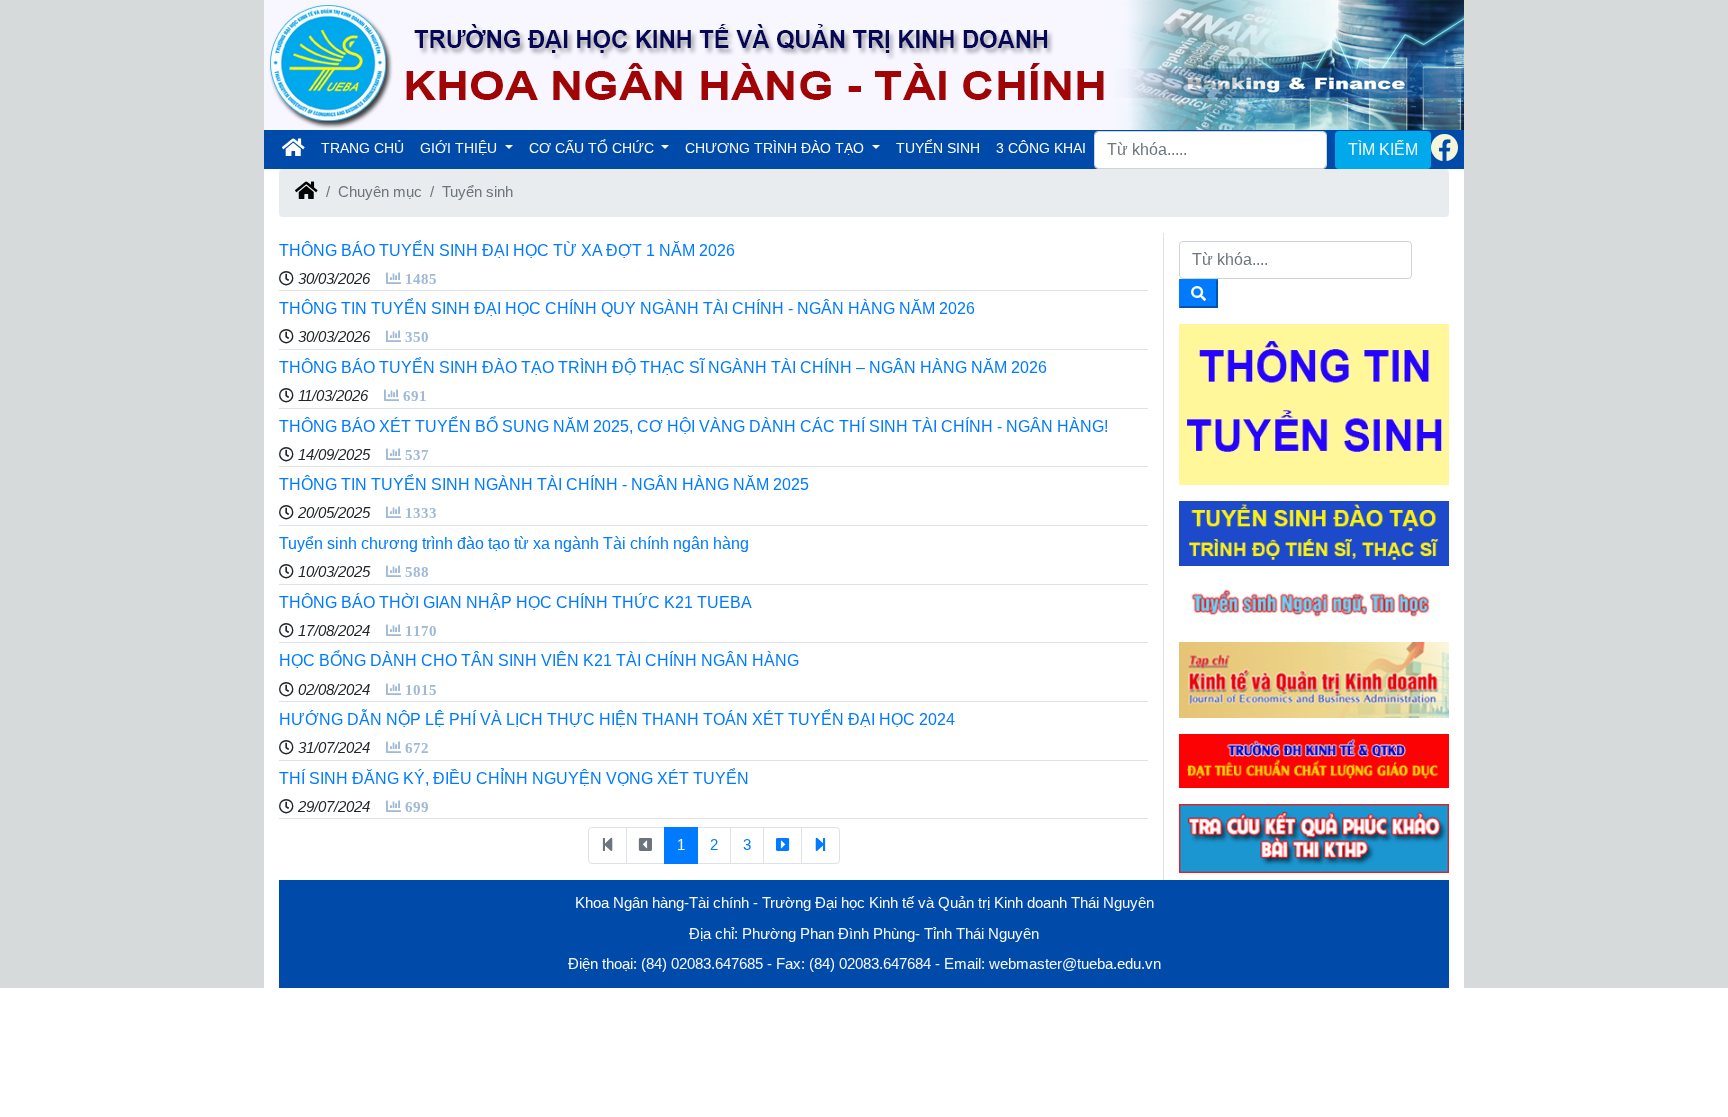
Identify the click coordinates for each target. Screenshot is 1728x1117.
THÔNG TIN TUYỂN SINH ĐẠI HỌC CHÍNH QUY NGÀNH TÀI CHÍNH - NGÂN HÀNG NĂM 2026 (627, 308)
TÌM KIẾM (1383, 149)
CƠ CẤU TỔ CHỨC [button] (593, 148)
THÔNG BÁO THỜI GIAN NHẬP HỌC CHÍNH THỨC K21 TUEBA (515, 602)
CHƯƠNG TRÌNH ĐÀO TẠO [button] (776, 148)
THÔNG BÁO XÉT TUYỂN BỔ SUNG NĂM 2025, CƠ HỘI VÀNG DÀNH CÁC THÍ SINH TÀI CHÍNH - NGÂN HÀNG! (693, 426)
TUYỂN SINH (938, 148)
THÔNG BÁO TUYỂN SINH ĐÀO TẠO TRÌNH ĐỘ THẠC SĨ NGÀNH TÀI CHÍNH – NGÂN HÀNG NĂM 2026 (663, 367)
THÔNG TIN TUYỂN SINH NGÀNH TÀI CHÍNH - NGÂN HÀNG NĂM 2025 (544, 484)
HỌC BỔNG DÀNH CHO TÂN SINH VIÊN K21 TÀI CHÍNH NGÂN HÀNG (539, 660)
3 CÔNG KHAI (1041, 148)
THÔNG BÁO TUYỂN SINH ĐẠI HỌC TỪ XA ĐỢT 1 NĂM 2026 (507, 250)
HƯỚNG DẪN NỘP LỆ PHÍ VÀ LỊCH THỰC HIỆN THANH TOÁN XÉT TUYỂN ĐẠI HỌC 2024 (617, 719)
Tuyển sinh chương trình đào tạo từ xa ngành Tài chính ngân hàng (514, 543)
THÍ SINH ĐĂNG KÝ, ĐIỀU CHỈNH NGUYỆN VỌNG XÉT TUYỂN (514, 778)
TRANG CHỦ (366, 147)
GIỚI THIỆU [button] (460, 148)
